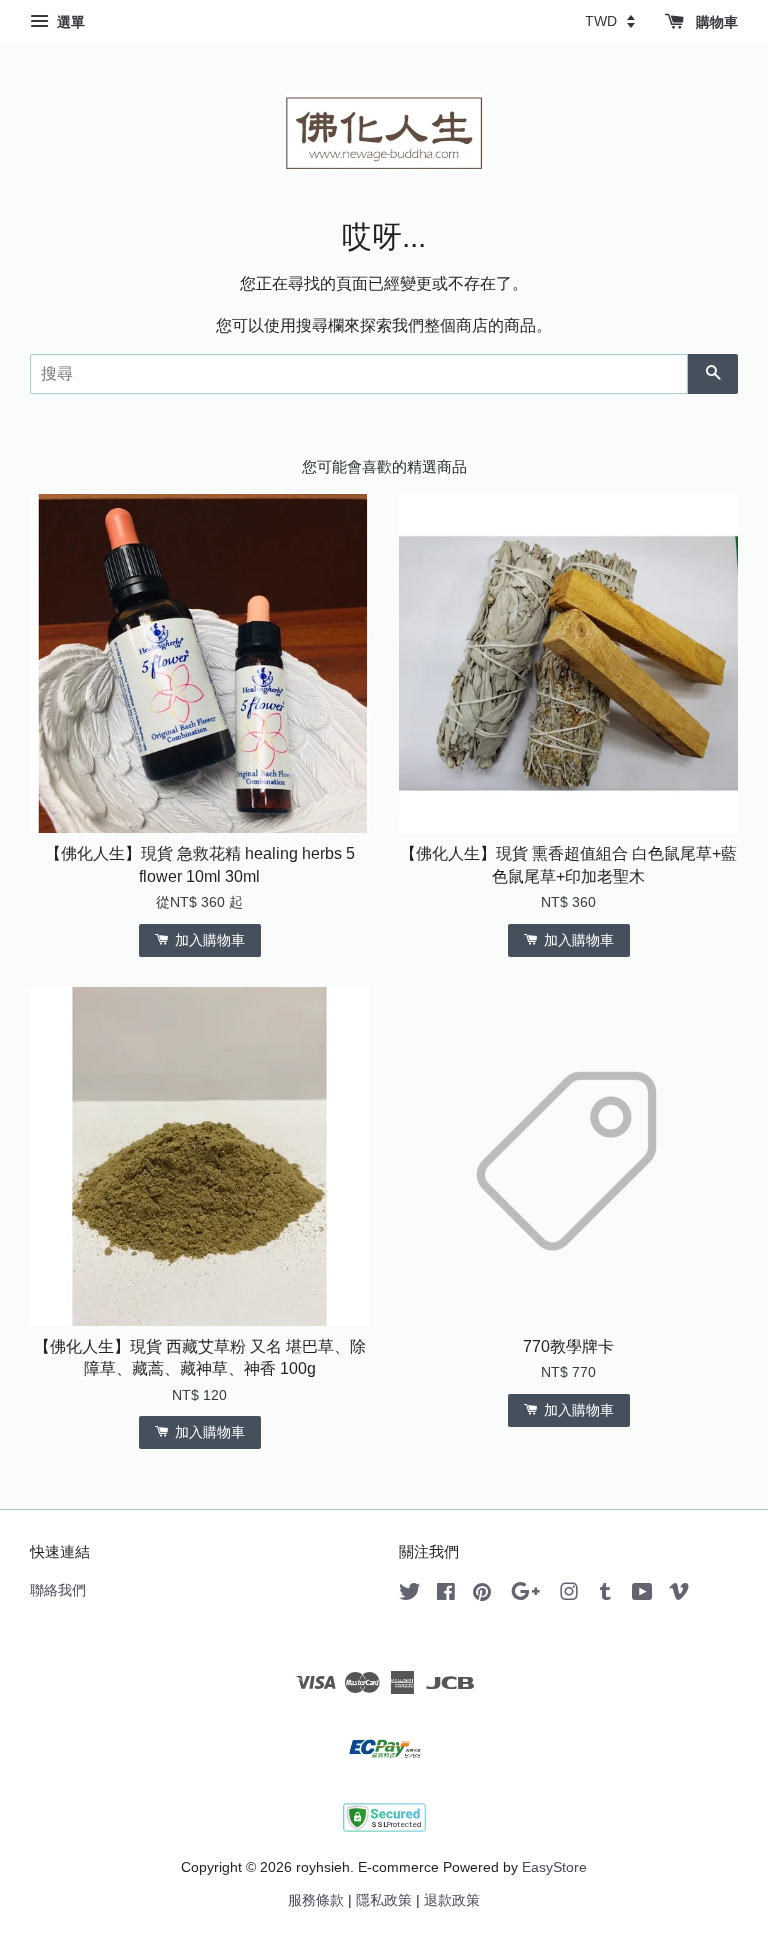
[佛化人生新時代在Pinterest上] (482, 1595)
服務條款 (316, 1900)
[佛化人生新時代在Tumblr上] (605, 1595)
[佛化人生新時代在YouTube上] (642, 1595)
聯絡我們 (58, 1590)
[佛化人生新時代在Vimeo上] (679, 1595)
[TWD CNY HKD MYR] (610, 21)
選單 (69, 22)
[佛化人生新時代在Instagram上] (569, 1595)
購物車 (715, 22)
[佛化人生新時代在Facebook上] (446, 1595)
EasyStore (554, 1867)
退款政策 (452, 1900)
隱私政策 (384, 1900)
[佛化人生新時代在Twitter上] (410, 1595)
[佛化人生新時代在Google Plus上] (525, 1595)
